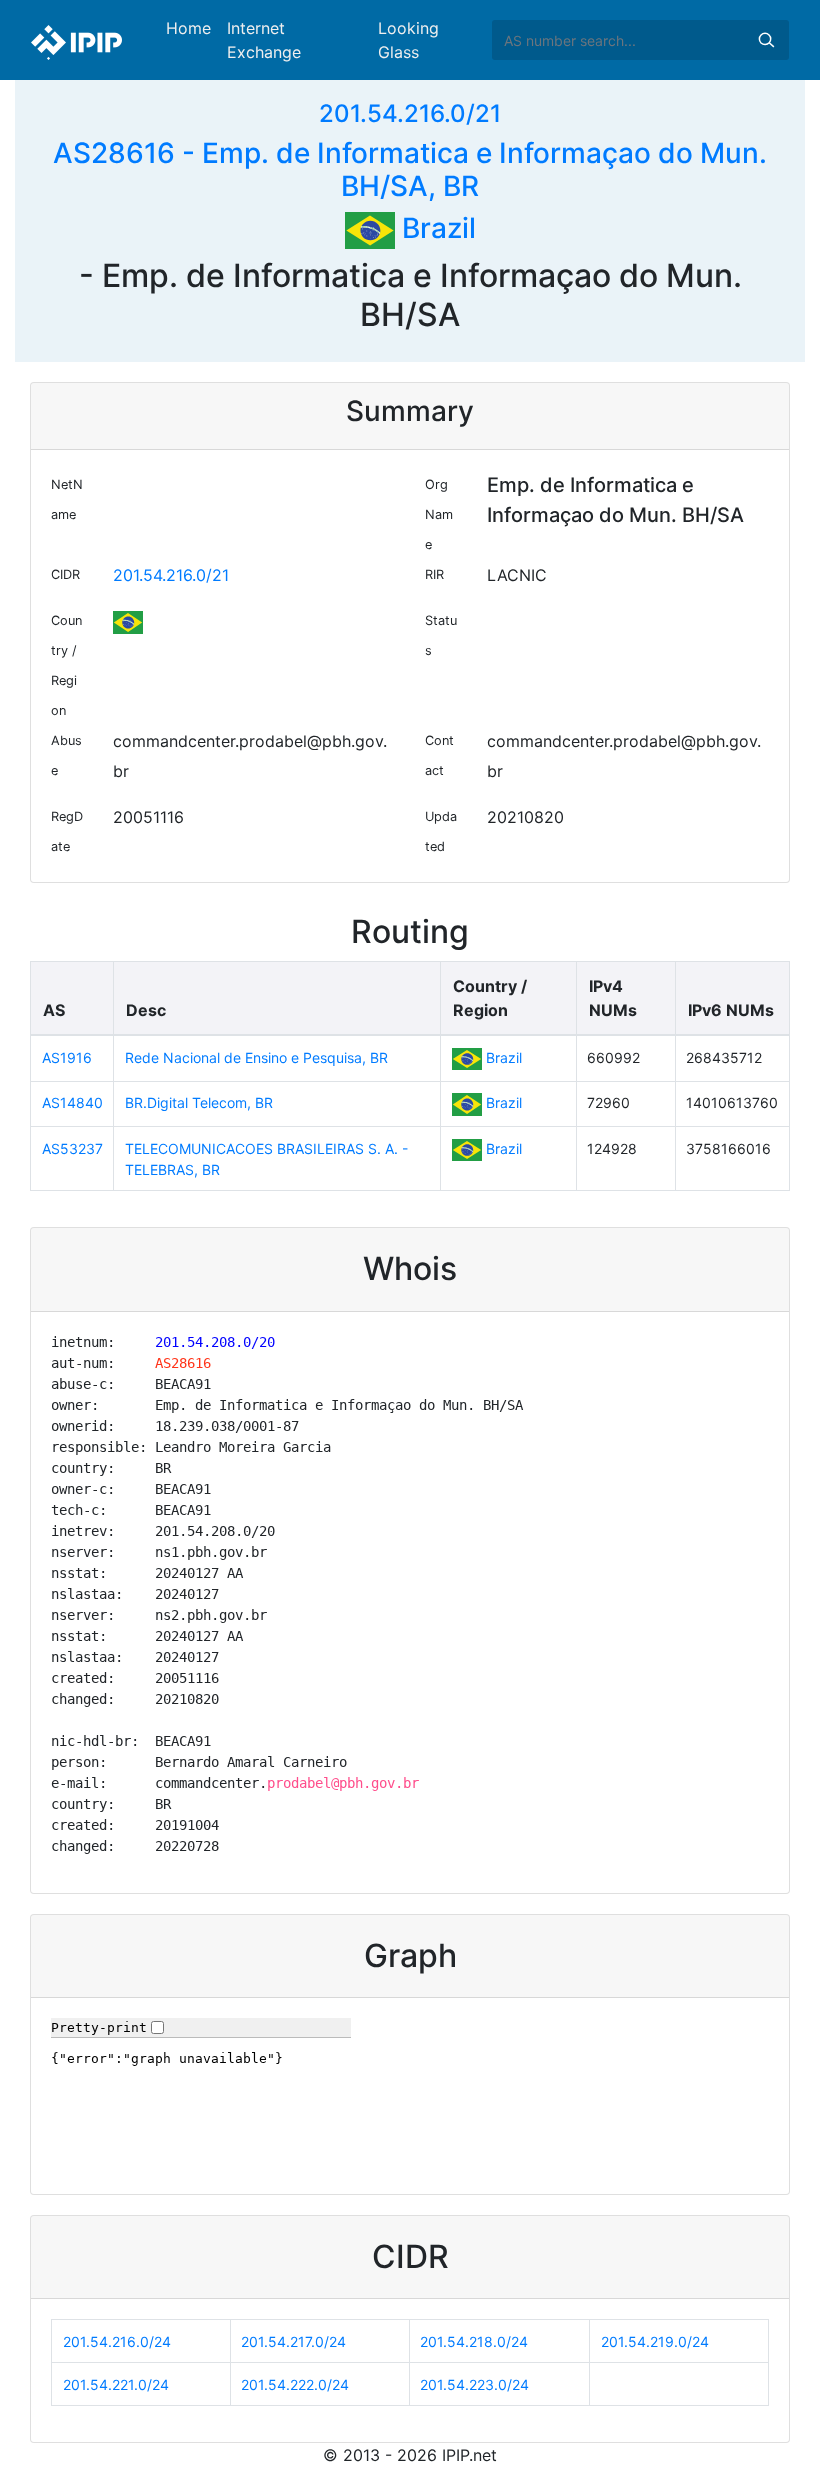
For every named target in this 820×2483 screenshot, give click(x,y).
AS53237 (72, 1148)
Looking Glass (408, 40)
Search (766, 40)
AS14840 (72, 1102)
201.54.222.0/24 (295, 2384)
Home (188, 28)
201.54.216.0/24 (117, 2341)
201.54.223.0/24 (474, 2384)
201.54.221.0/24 (116, 2384)
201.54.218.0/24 (474, 2341)
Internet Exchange (264, 40)
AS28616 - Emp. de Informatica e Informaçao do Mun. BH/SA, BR (410, 170)
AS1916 (67, 1057)
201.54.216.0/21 (410, 113)
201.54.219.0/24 (655, 2341)
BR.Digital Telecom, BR (199, 1102)
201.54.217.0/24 (293, 2341)
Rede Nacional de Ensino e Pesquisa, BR (256, 1057)
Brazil (435, 228)
